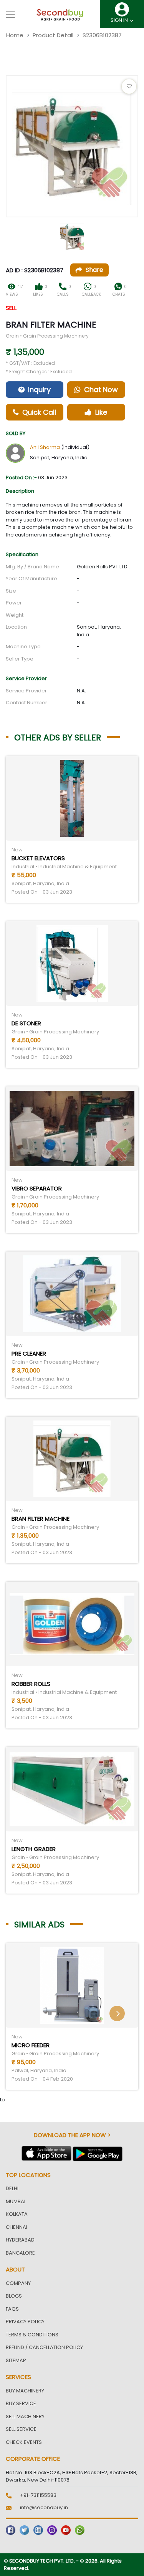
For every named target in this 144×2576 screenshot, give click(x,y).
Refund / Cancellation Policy (44, 2347)
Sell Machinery (25, 2416)
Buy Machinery (25, 2391)
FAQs (12, 2309)
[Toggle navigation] (10, 14)
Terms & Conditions (32, 2335)
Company (18, 2283)
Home (15, 35)
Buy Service (21, 2403)
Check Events (24, 2442)
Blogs (14, 2296)
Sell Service (21, 2429)
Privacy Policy (25, 2322)
